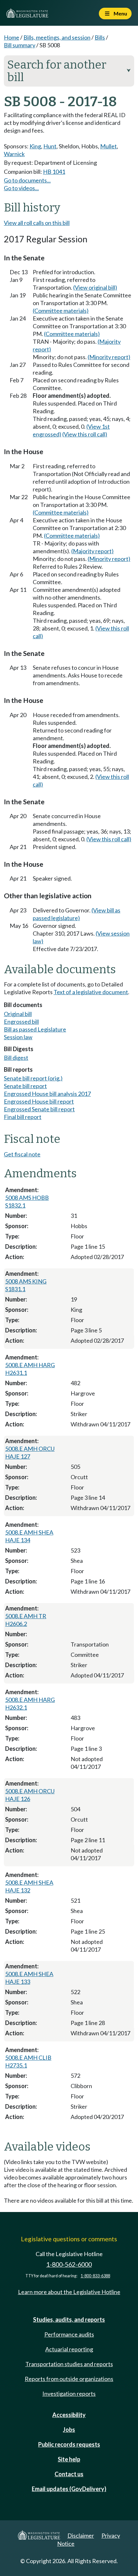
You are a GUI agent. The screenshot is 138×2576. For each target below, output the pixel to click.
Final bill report (23, 1117)
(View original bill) (95, 287)
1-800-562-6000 (69, 2264)
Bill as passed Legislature (35, 1029)
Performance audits (69, 2334)
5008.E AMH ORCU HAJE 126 (30, 1795)
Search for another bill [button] (69, 71)
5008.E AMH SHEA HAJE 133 (29, 1978)
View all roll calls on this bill (37, 223)
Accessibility (69, 2415)
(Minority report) (109, 357)
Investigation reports (69, 2394)
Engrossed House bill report (39, 1101)
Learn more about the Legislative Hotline (69, 2292)
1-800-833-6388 (95, 2276)
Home (12, 37)
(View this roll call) (85, 434)
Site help (69, 2459)
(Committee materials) (61, 311)
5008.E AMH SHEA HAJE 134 (29, 1536)
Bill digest (16, 1058)
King (35, 146)
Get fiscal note (22, 1154)
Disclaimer (81, 2535)
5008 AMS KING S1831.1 (26, 1285)
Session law (18, 1037)
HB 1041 (54, 172)
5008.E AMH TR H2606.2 (26, 1620)
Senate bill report (25, 1086)
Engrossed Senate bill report (39, 1109)
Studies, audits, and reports (69, 2319)
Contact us (69, 2474)
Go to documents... (27, 180)
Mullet (108, 146)
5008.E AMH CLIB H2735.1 (28, 2061)
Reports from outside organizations (69, 2379)
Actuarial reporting (69, 2349)
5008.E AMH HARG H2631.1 (30, 1369)
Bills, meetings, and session (57, 37)
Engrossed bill (21, 1022)
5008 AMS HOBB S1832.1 (27, 1201)
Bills (100, 37)
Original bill (18, 1014)
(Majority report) (92, 551)
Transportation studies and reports (69, 2364)
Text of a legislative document (91, 992)
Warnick (14, 154)
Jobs (69, 2430)
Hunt (50, 146)
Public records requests (69, 2444)
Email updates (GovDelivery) (69, 2489)
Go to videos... (21, 188)
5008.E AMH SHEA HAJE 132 (29, 1886)
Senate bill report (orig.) (33, 1078)
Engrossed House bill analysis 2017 (47, 1094)
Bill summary (20, 45)
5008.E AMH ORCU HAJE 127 (30, 1452)
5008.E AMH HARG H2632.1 (30, 1703)
